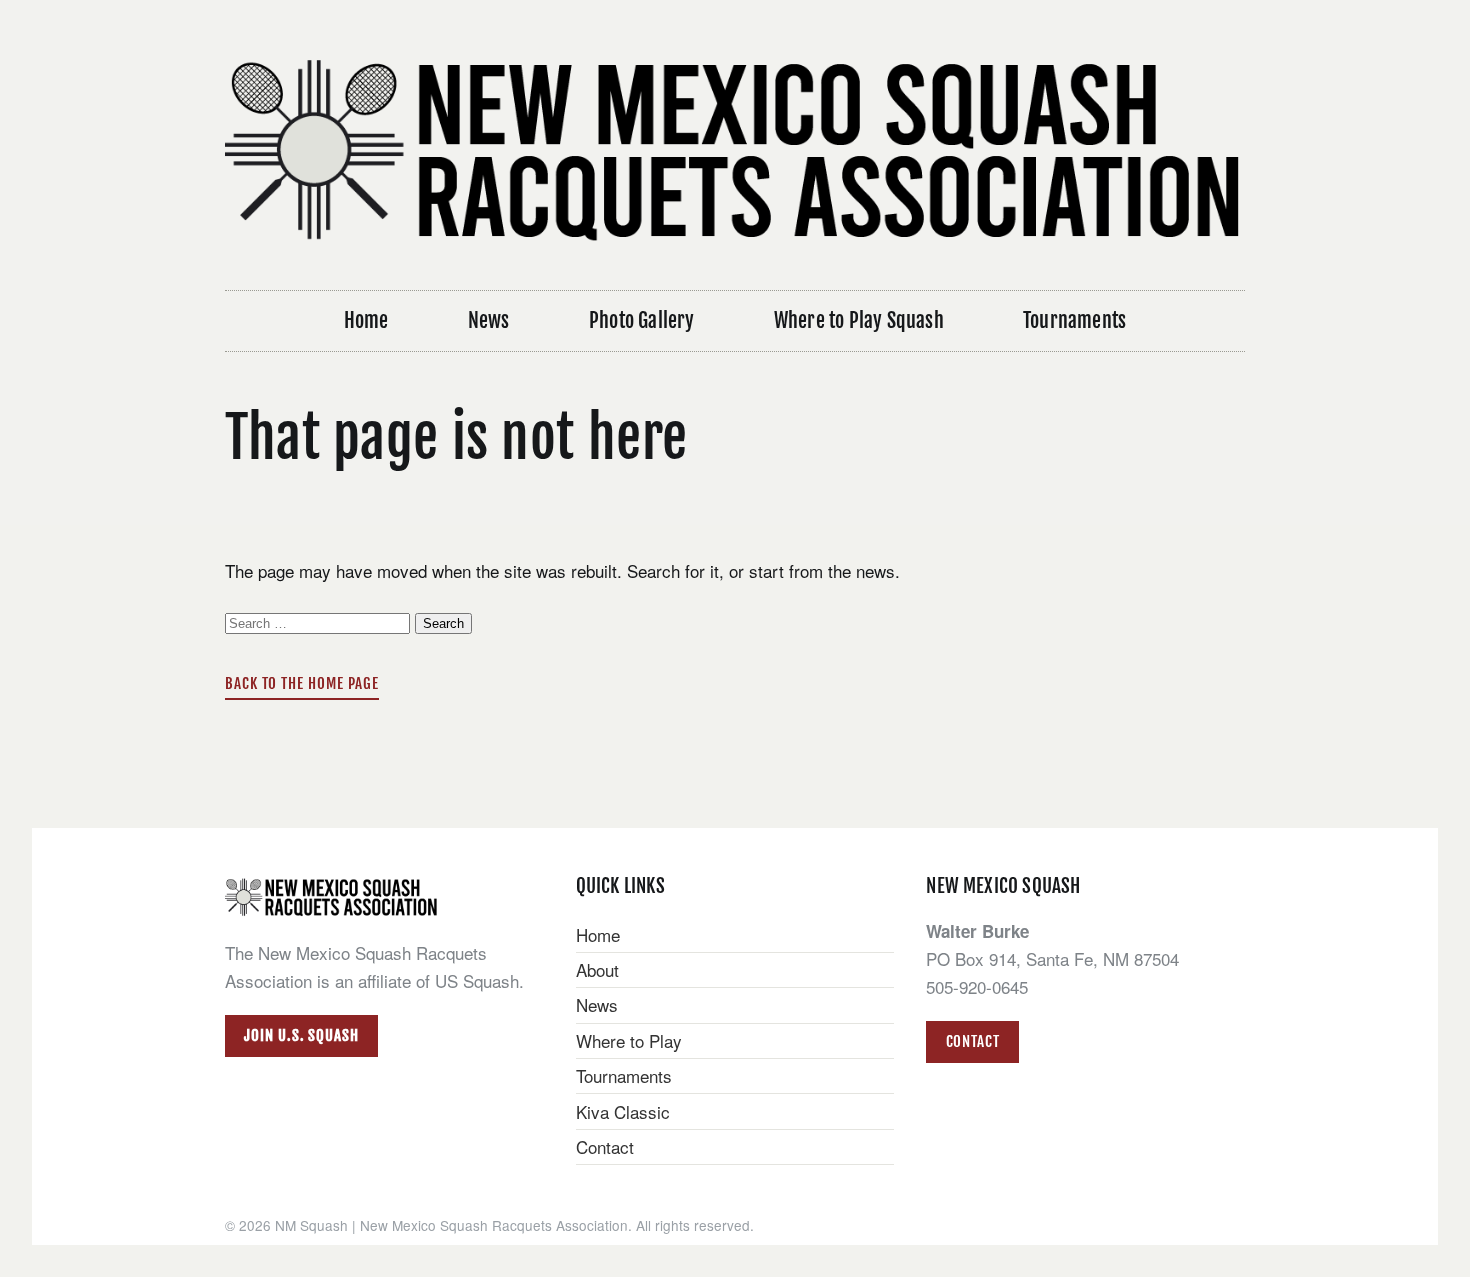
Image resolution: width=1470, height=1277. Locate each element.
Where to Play (629, 1040)
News (489, 320)
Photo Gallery (642, 320)
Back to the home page (302, 683)
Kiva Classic (623, 1111)
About (597, 969)
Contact (605, 1146)
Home (366, 320)
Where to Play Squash (859, 320)
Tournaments (1074, 320)
